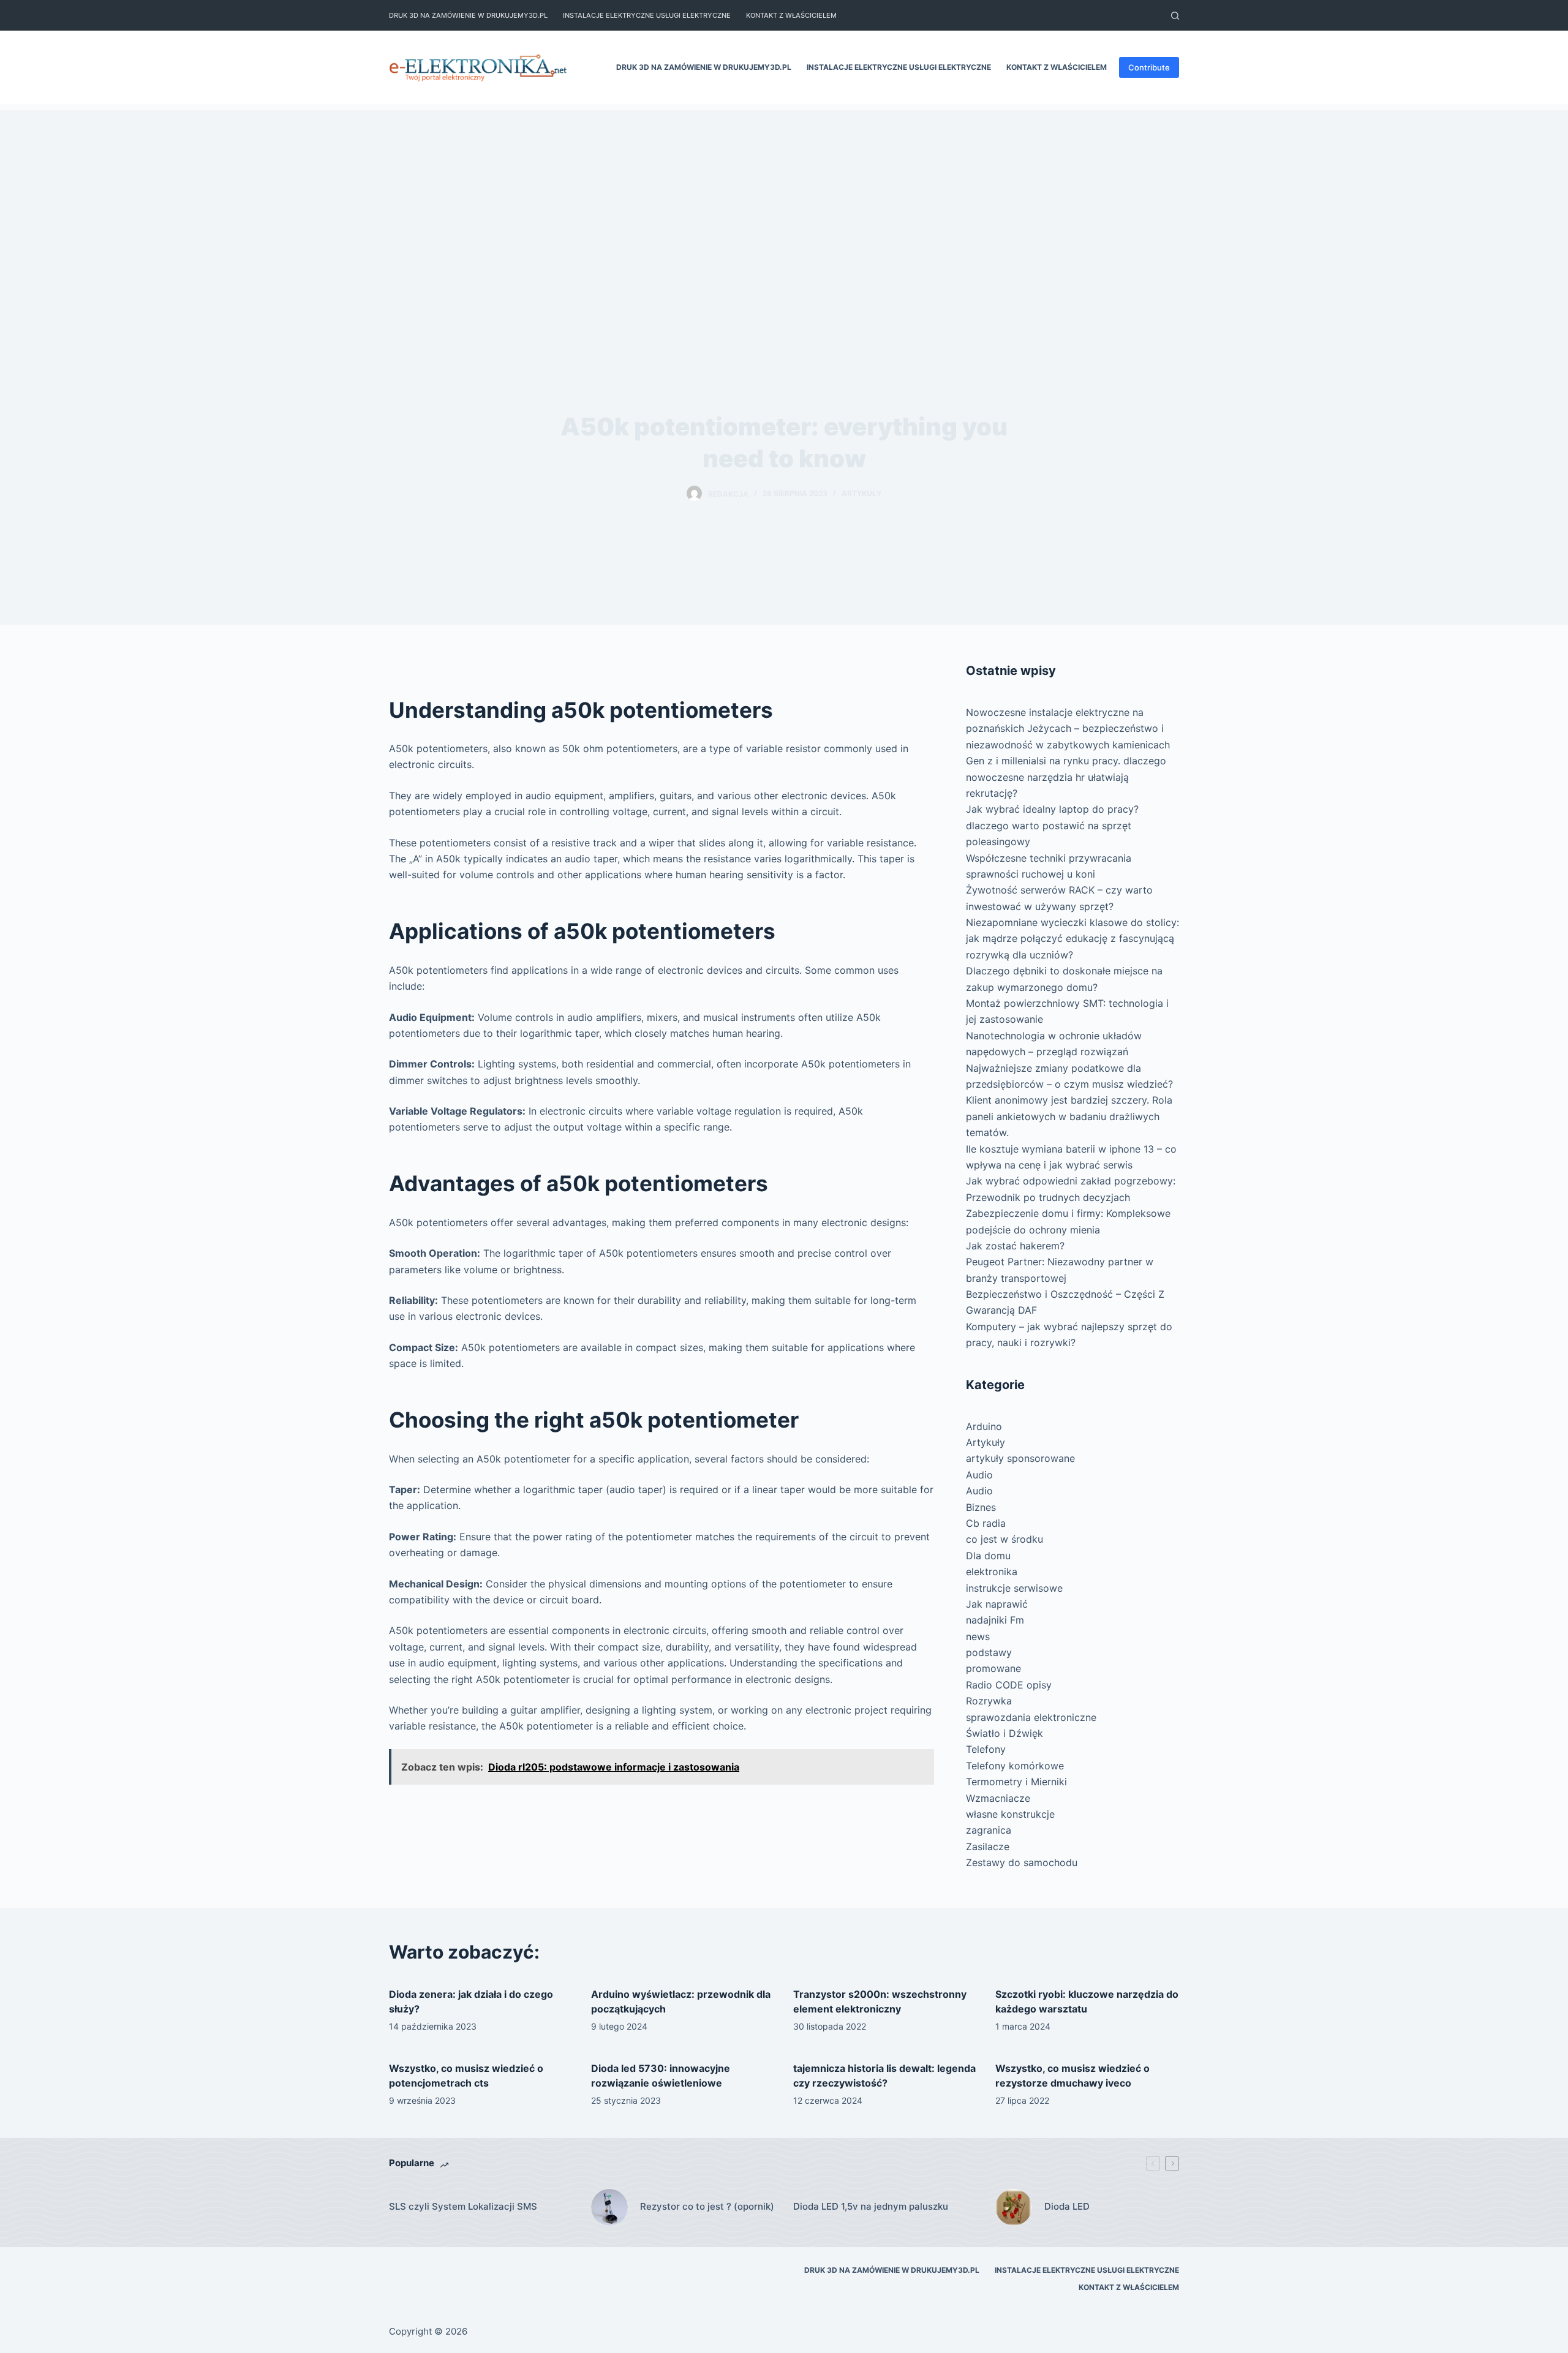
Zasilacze (988, 1847)
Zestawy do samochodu (1022, 1862)
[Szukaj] (1175, 16)
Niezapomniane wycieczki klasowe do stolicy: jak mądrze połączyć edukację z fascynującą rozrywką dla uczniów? (1072, 939)
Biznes (981, 1507)
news (978, 1636)
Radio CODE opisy (1009, 1685)
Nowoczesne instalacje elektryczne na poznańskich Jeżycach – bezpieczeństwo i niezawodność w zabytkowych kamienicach (1068, 728)
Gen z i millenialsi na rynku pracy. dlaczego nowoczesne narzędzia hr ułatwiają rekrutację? (1066, 777)
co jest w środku (1005, 1539)
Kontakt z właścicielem (791, 15)
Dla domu (988, 1556)
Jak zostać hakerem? (1015, 1246)
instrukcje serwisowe (1014, 1588)
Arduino (984, 1426)
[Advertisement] (784, 196)
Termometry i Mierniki (1016, 1782)
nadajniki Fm (995, 1620)
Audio (979, 1475)
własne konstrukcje (1010, 1814)
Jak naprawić (997, 1604)
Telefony (986, 1749)
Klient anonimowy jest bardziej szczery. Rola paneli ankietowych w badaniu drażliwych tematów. (1069, 1116)
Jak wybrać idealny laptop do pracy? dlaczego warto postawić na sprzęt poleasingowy (1052, 825)
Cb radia (986, 1523)
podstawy (989, 1652)
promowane (993, 1668)
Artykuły (861, 493)
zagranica (989, 1830)
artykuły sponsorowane (1020, 1458)
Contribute (1149, 67)
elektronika (992, 1572)
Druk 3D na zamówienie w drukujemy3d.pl (468, 15)
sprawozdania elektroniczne (1031, 1717)
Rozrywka (989, 1701)
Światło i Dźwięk (1005, 1733)
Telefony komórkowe (1015, 1766)
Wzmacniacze (998, 1798)
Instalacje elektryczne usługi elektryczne (647, 15)
